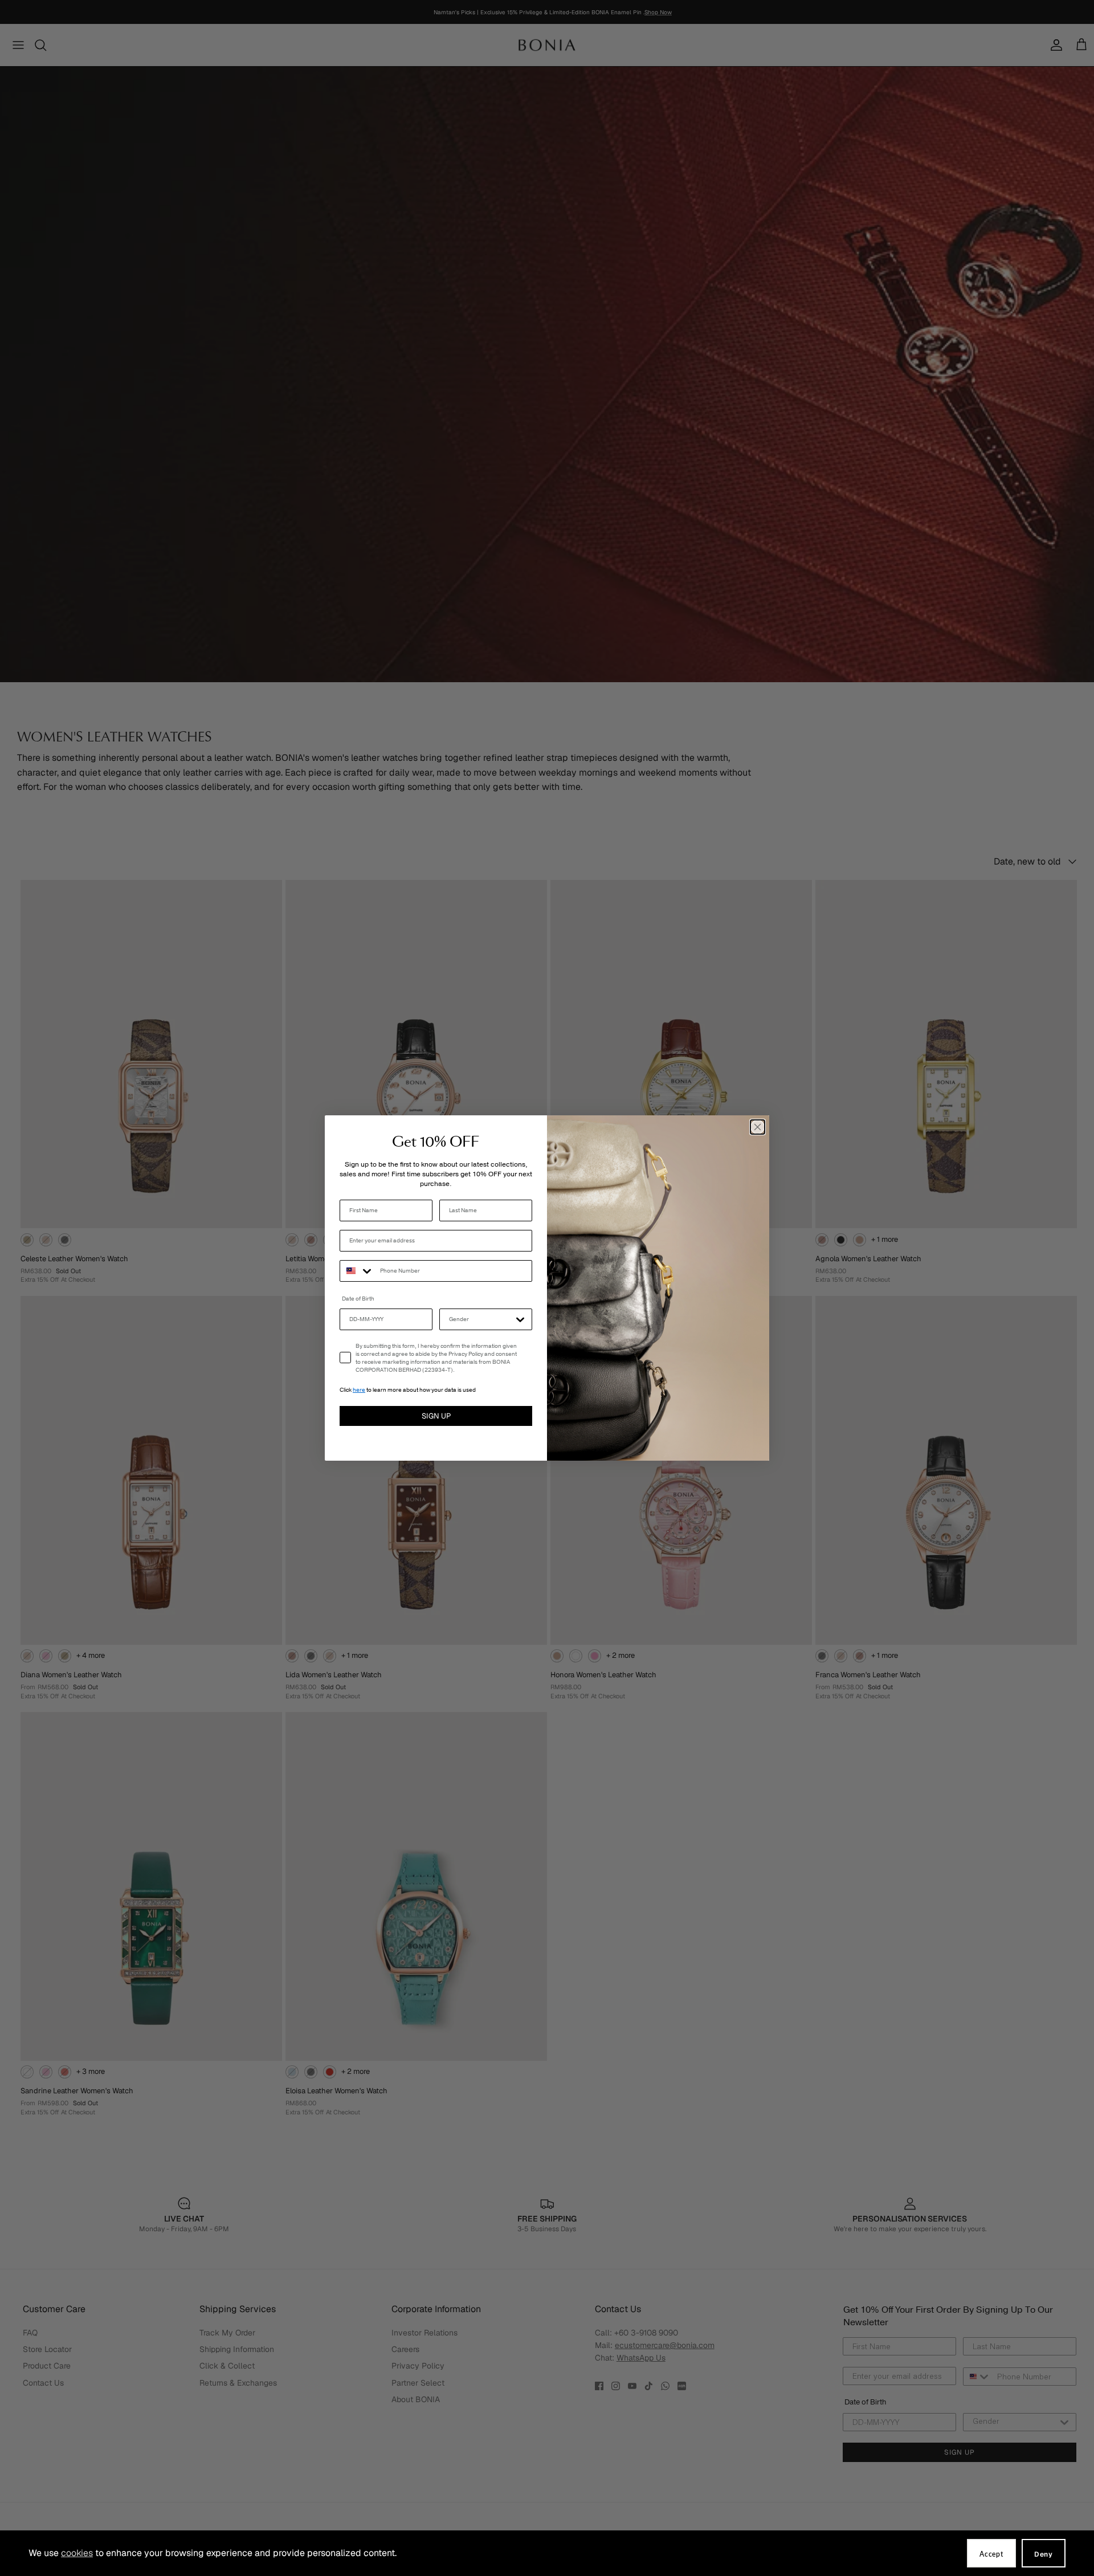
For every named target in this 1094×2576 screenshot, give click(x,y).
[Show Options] (520, 1319)
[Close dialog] (758, 1127)
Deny (1044, 2554)
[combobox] (357, 1271)
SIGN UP (436, 1416)
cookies (77, 2553)
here (359, 1390)
